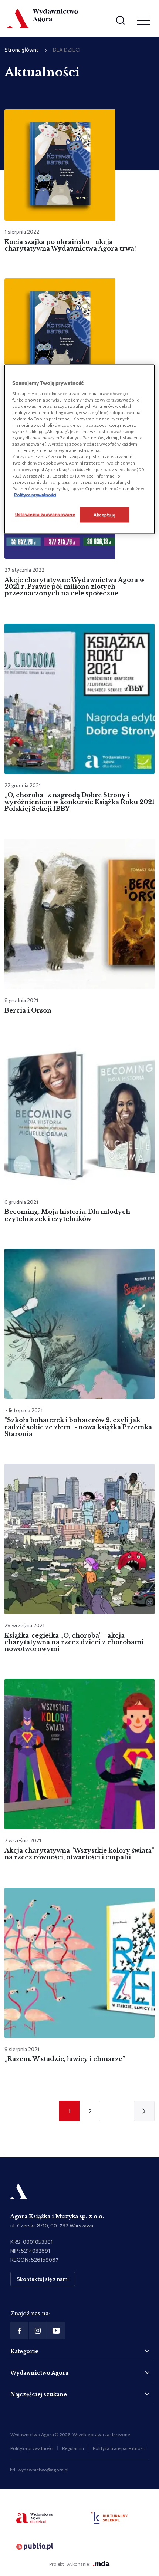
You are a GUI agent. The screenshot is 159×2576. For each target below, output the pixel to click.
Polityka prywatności (32, 2448)
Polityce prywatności (35, 494)
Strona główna (22, 49)
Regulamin (73, 2448)
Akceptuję (104, 514)
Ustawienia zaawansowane (45, 514)
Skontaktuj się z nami (43, 2279)
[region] (80, 449)
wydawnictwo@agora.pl (43, 2470)
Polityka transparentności (119, 2448)
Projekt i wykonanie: (70, 2564)
